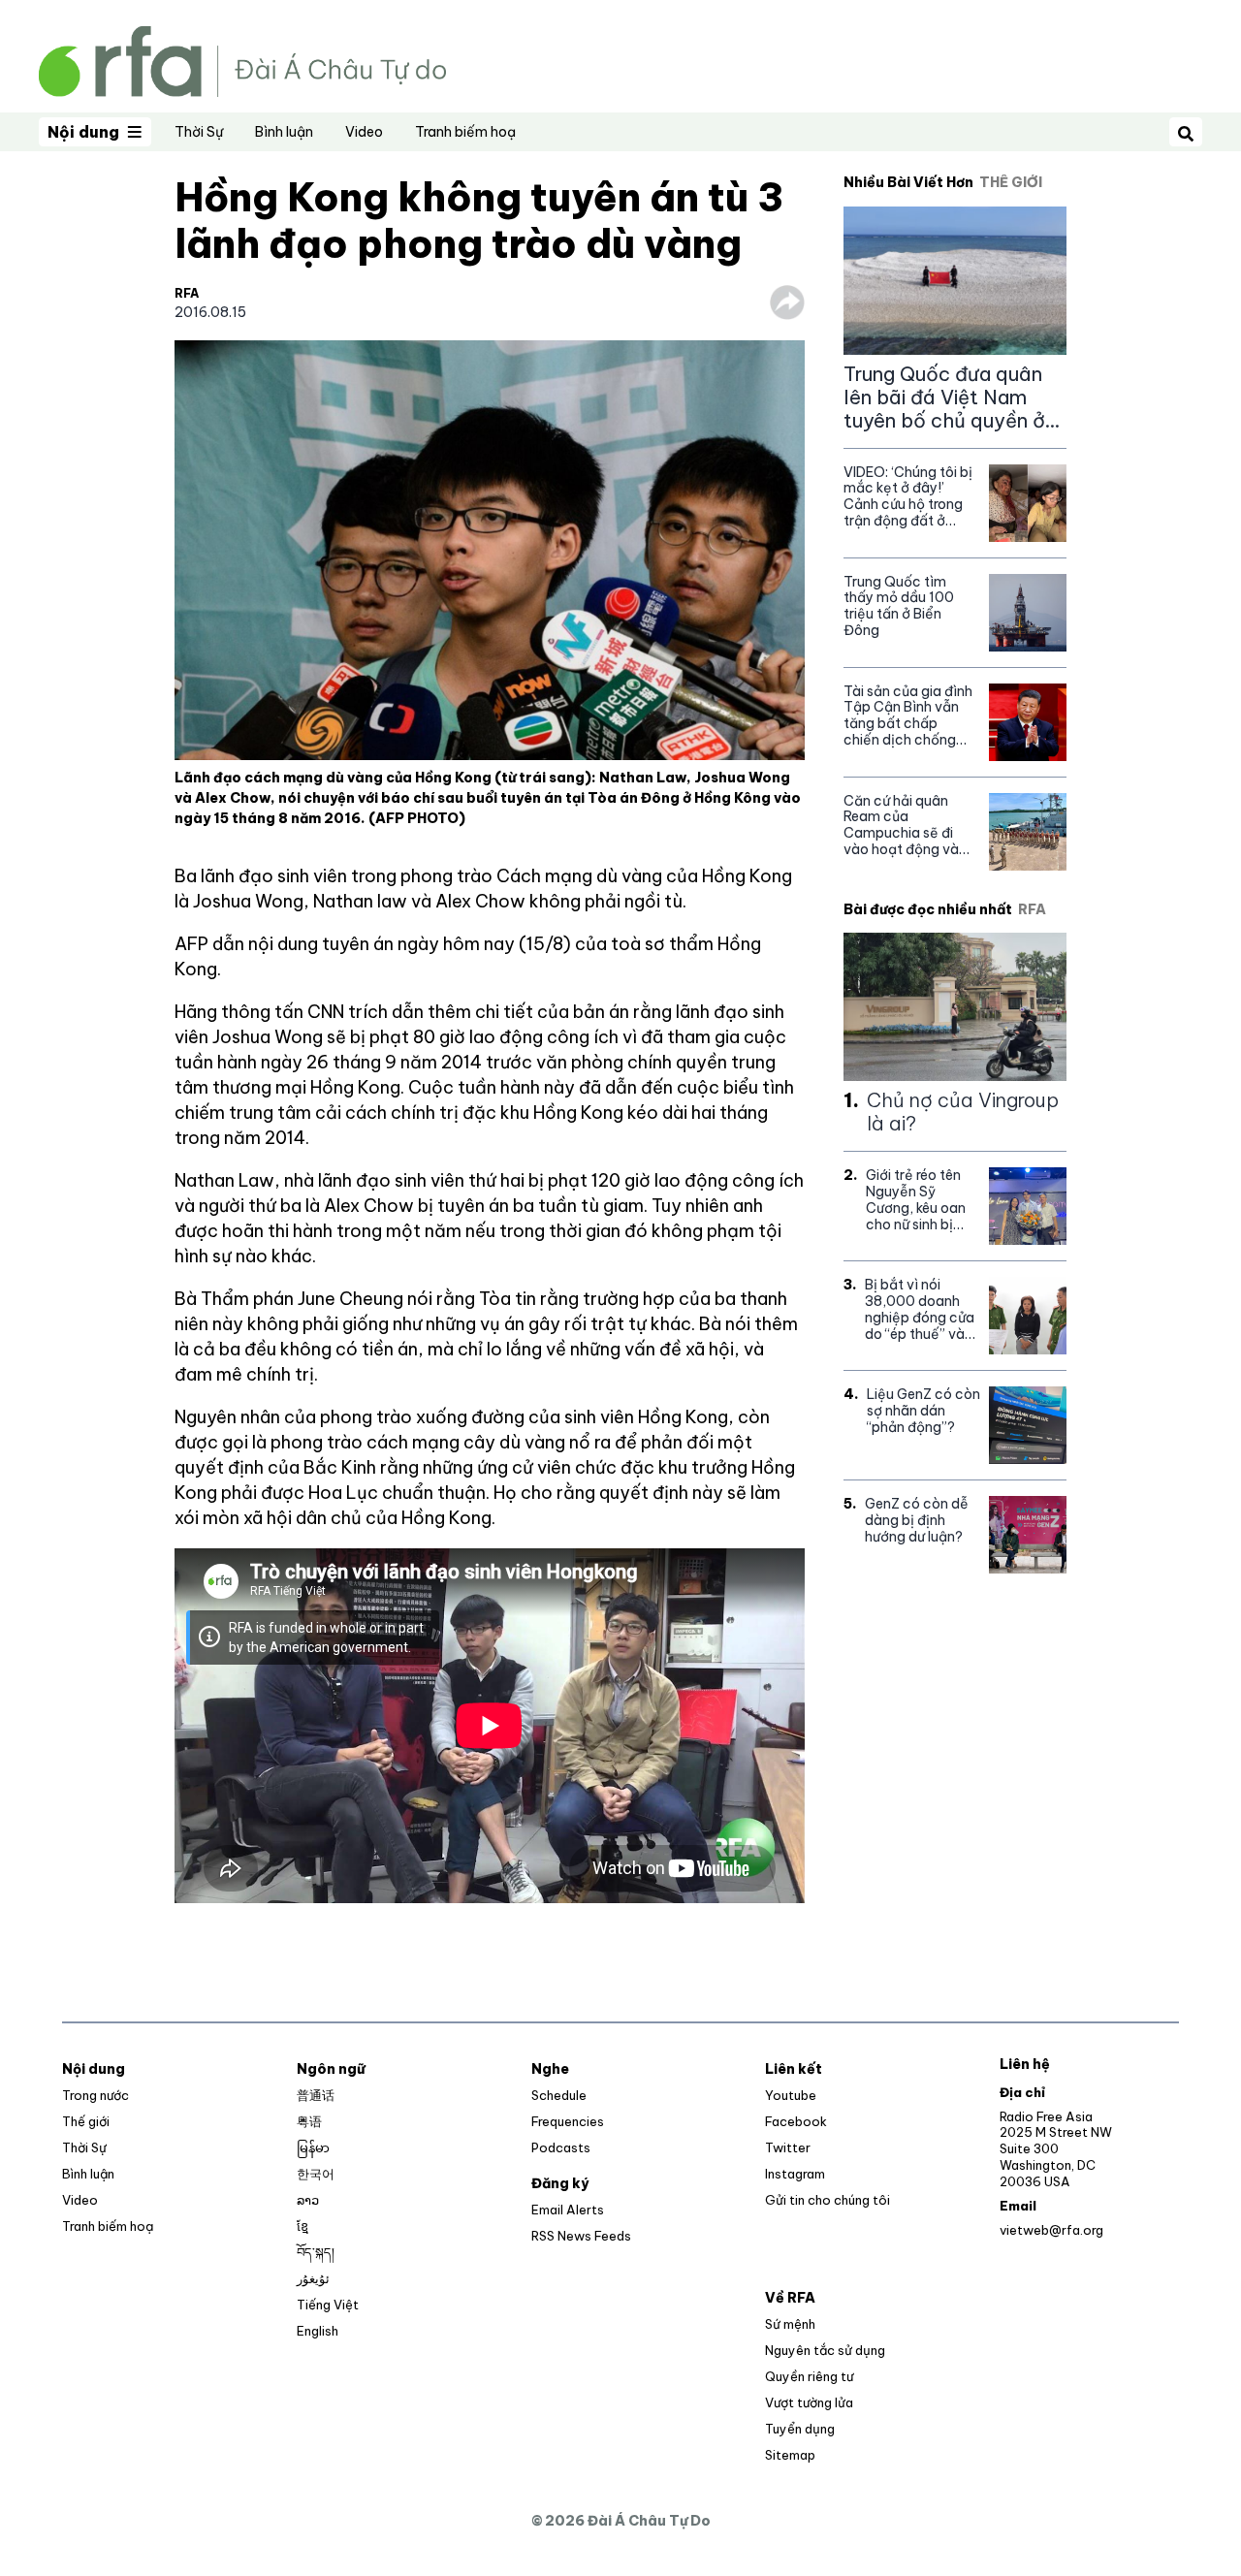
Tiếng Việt (328, 2305)
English (318, 2331)
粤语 (309, 2121)
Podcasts (561, 2147)
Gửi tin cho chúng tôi (827, 2200)
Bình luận (284, 132)
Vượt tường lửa (809, 2402)
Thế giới (86, 2121)
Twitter (788, 2147)
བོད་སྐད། (316, 2252)
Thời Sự (199, 132)
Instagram (795, 2174)
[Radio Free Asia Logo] (242, 60)
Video (364, 132)
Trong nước (95, 2095)
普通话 (316, 2095)
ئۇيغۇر (313, 2278)
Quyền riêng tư (809, 2376)
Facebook (796, 2121)
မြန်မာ (313, 2147)
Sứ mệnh (790, 2324)
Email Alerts (568, 2210)
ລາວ (308, 2200)
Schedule (559, 2095)
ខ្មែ (302, 2226)
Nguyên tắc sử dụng (825, 2350)
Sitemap (790, 2455)
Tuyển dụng (800, 2429)
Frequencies (568, 2121)
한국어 (316, 2174)
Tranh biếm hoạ (465, 132)
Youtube (791, 2095)
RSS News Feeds (581, 2236)
